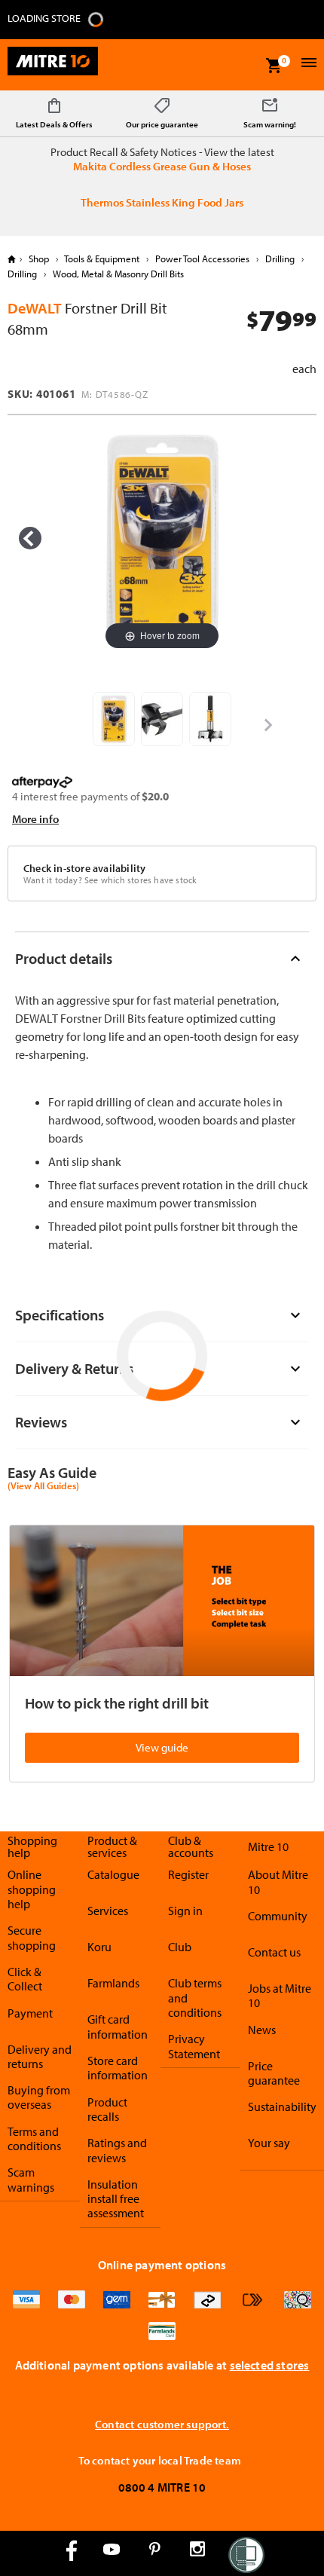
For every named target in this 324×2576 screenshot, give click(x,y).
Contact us (274, 1952)
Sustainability (282, 2106)
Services (108, 1911)
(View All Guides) (43, 1486)
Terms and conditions (34, 2139)
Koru (99, 1947)
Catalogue (113, 1874)
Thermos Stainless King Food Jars (162, 202)
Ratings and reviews (117, 2150)
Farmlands (113, 1983)
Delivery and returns (40, 2056)
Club (180, 1947)
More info (35, 819)
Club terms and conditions (195, 1998)
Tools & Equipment (102, 259)
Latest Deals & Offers (54, 124)
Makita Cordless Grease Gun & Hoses (162, 166)
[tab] (162, 958)
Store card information (118, 2068)
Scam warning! (270, 124)
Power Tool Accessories (202, 259)
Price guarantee (274, 2073)
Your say (269, 2143)
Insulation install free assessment (116, 2199)
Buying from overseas (39, 2097)
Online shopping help (32, 1889)
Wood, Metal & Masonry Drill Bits (117, 274)
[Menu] (307, 64)
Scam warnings (31, 2179)
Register (188, 1874)
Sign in (185, 1911)
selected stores (270, 2365)
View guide (162, 1747)
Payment (30, 2013)
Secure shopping (32, 1937)
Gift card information (118, 2026)
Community (278, 1916)
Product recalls (107, 2109)
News (262, 2030)
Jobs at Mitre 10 (280, 1995)
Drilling (280, 259)
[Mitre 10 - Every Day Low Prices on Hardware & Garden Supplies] (53, 65)
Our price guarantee (162, 124)
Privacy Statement (194, 2046)
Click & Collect (25, 1979)
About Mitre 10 (278, 1882)
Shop (39, 259)
